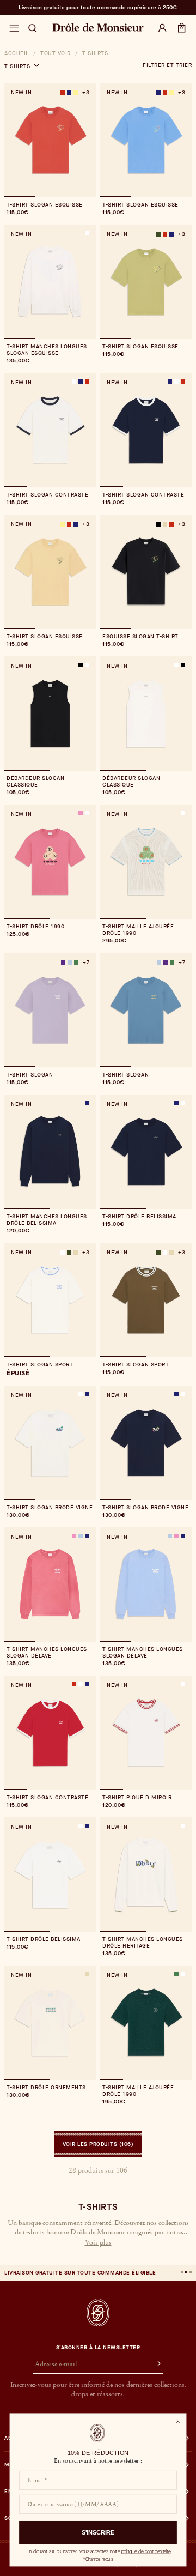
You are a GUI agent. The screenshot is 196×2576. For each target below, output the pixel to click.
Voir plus (98, 2243)
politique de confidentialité (146, 2551)
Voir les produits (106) (98, 2144)
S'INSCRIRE (98, 2532)
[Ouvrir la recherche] (33, 28)
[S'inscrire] (154, 2365)
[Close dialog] (178, 2421)
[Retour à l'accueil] (98, 2313)
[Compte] (162, 28)
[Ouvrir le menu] (14, 28)
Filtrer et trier (167, 65)
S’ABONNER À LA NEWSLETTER (98, 2348)
